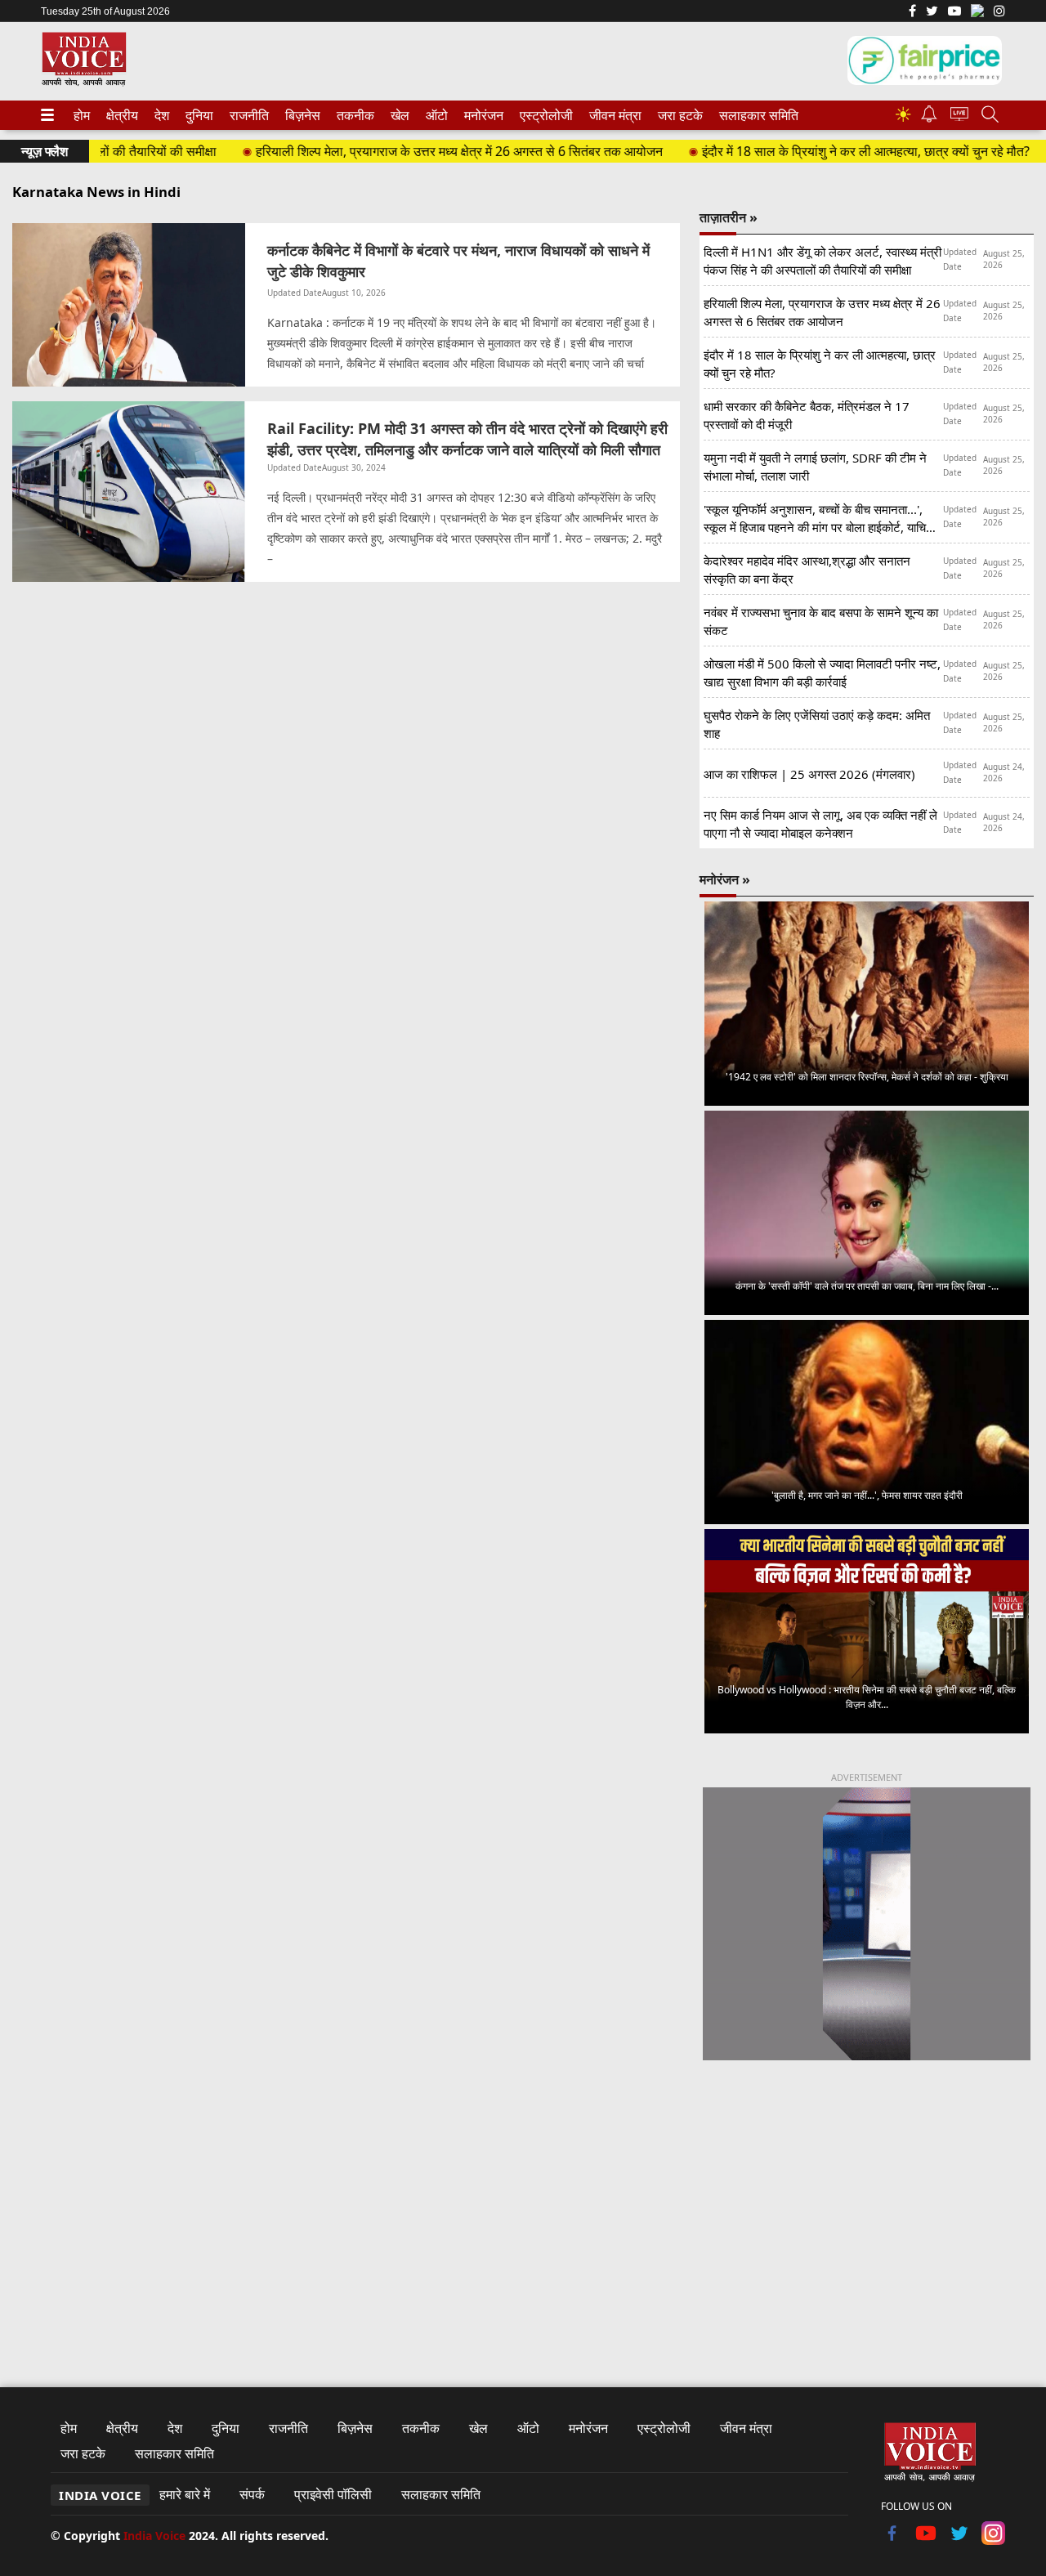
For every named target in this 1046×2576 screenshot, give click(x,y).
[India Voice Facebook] (912, 12)
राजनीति (247, 115)
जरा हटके (677, 115)
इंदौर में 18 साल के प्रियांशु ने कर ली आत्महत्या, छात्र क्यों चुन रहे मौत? (825, 151)
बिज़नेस (301, 115)
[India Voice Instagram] (999, 12)
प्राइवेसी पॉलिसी (333, 2494)
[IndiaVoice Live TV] (959, 116)
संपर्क (252, 2494)
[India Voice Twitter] (932, 12)
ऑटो (436, 115)
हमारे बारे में (185, 2494)
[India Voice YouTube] (926, 2540)
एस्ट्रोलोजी (543, 115)
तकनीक (353, 115)
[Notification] (929, 118)
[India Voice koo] (977, 14)
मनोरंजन (481, 115)
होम (81, 115)
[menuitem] (82, 115)
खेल (399, 115)
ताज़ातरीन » (729, 217)
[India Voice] (84, 83)
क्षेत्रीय (120, 115)
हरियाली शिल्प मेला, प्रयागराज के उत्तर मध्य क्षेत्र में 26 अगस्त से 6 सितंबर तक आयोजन (418, 151)
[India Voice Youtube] (954, 12)
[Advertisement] (867, 2209)
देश (161, 115)
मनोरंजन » (725, 879)
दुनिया (198, 115)
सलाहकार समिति (754, 115)
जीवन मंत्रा (612, 115)
